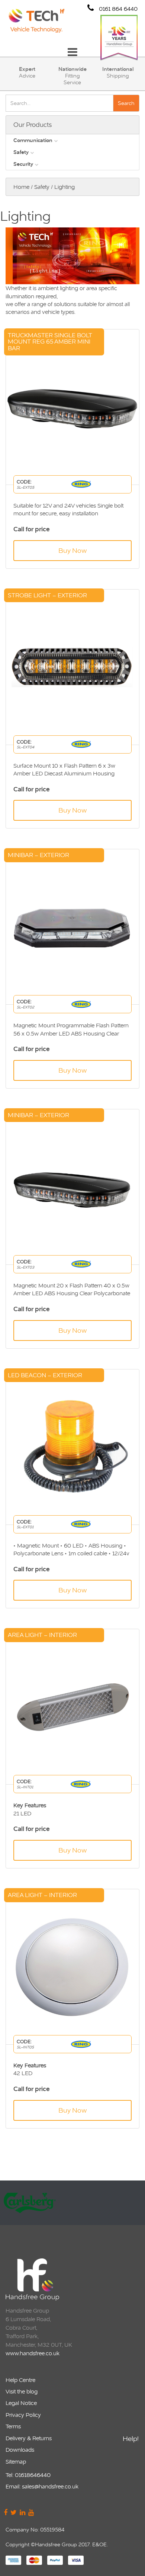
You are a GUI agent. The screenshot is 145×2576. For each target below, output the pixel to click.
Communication (33, 140)
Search (126, 103)
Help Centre (20, 2380)
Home (21, 187)
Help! (131, 2439)
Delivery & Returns (29, 2438)
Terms (13, 2426)
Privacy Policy (23, 2415)
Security (23, 164)
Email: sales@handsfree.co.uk (42, 2486)
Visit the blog (22, 2391)
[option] (72, 2203)
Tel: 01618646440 (28, 2475)
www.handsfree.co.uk (33, 2353)
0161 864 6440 (117, 9)
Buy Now (72, 550)
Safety (21, 152)
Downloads (20, 2450)
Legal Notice (21, 2403)
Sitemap (16, 2462)
